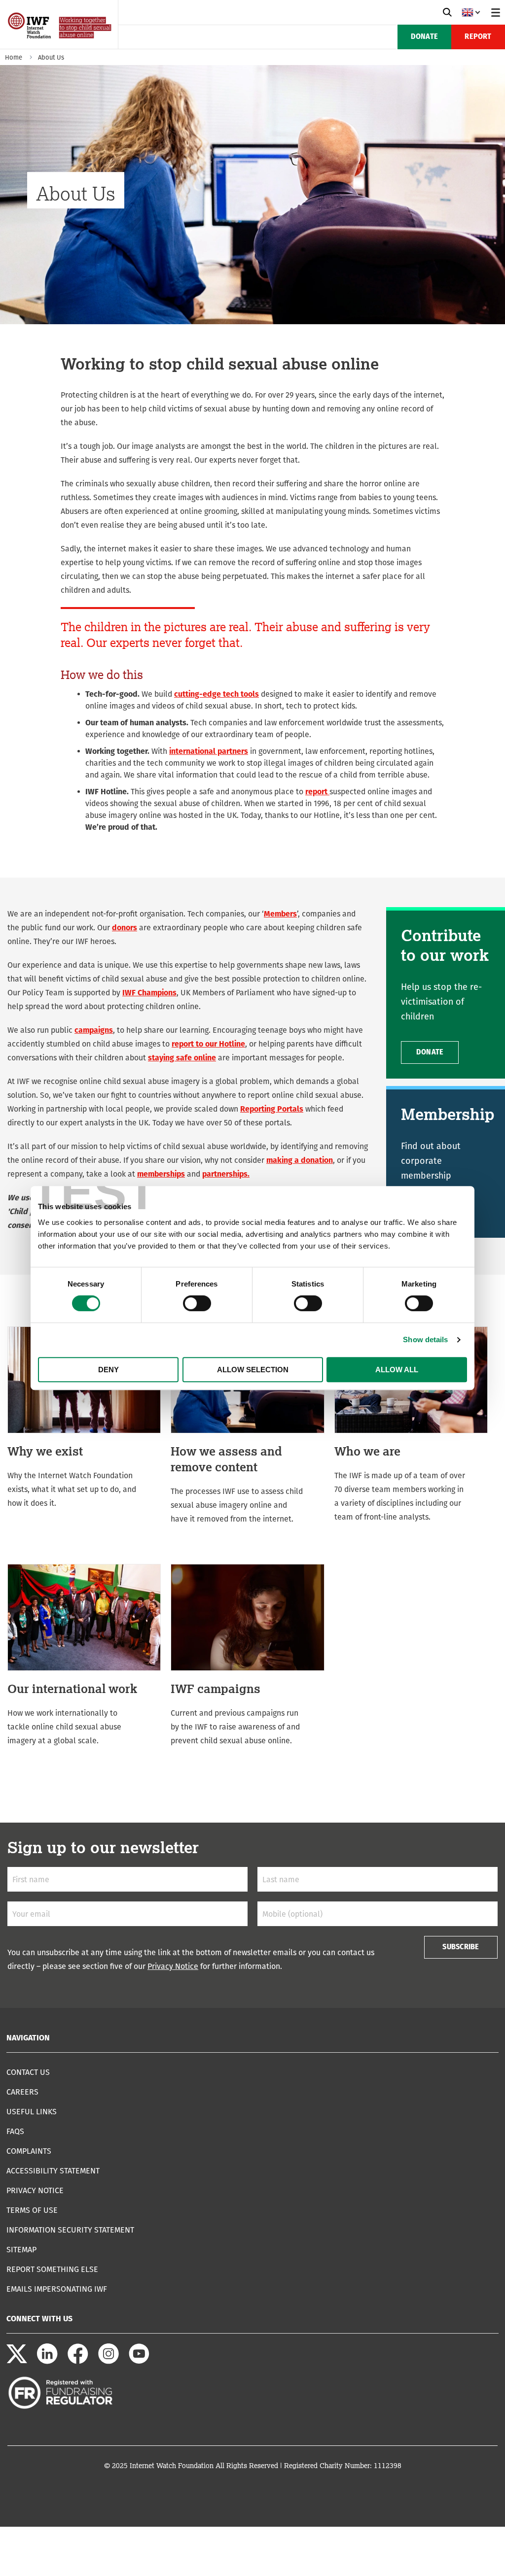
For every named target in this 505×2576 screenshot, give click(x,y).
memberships (161, 1174)
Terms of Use (32, 2210)
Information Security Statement (70, 2230)
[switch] (197, 1303)
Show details (425, 1339)
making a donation (300, 1160)
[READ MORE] (84, 1418)
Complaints (29, 2151)
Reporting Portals (272, 1109)
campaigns (94, 1030)
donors (125, 928)
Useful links (32, 2112)
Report (478, 37)
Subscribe (461, 1947)
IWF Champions (149, 993)
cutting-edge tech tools (216, 694)
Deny (108, 1370)
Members (280, 914)
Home (14, 57)
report (317, 792)
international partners (209, 751)
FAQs (15, 2131)
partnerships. (226, 1174)
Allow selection (253, 1370)
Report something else (52, 2269)
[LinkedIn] (47, 2361)
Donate (424, 37)
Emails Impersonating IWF (57, 2289)
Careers (22, 2092)
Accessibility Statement (53, 2171)
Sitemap (21, 2250)
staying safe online (182, 1058)
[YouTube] (139, 2361)
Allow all (397, 1370)
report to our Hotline (208, 1044)
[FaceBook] (78, 2361)
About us (51, 57)
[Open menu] (496, 12)
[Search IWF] (447, 12)
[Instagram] (108, 2361)
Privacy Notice (173, 1966)
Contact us (28, 2072)
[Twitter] (17, 2361)
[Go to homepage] (60, 46)
